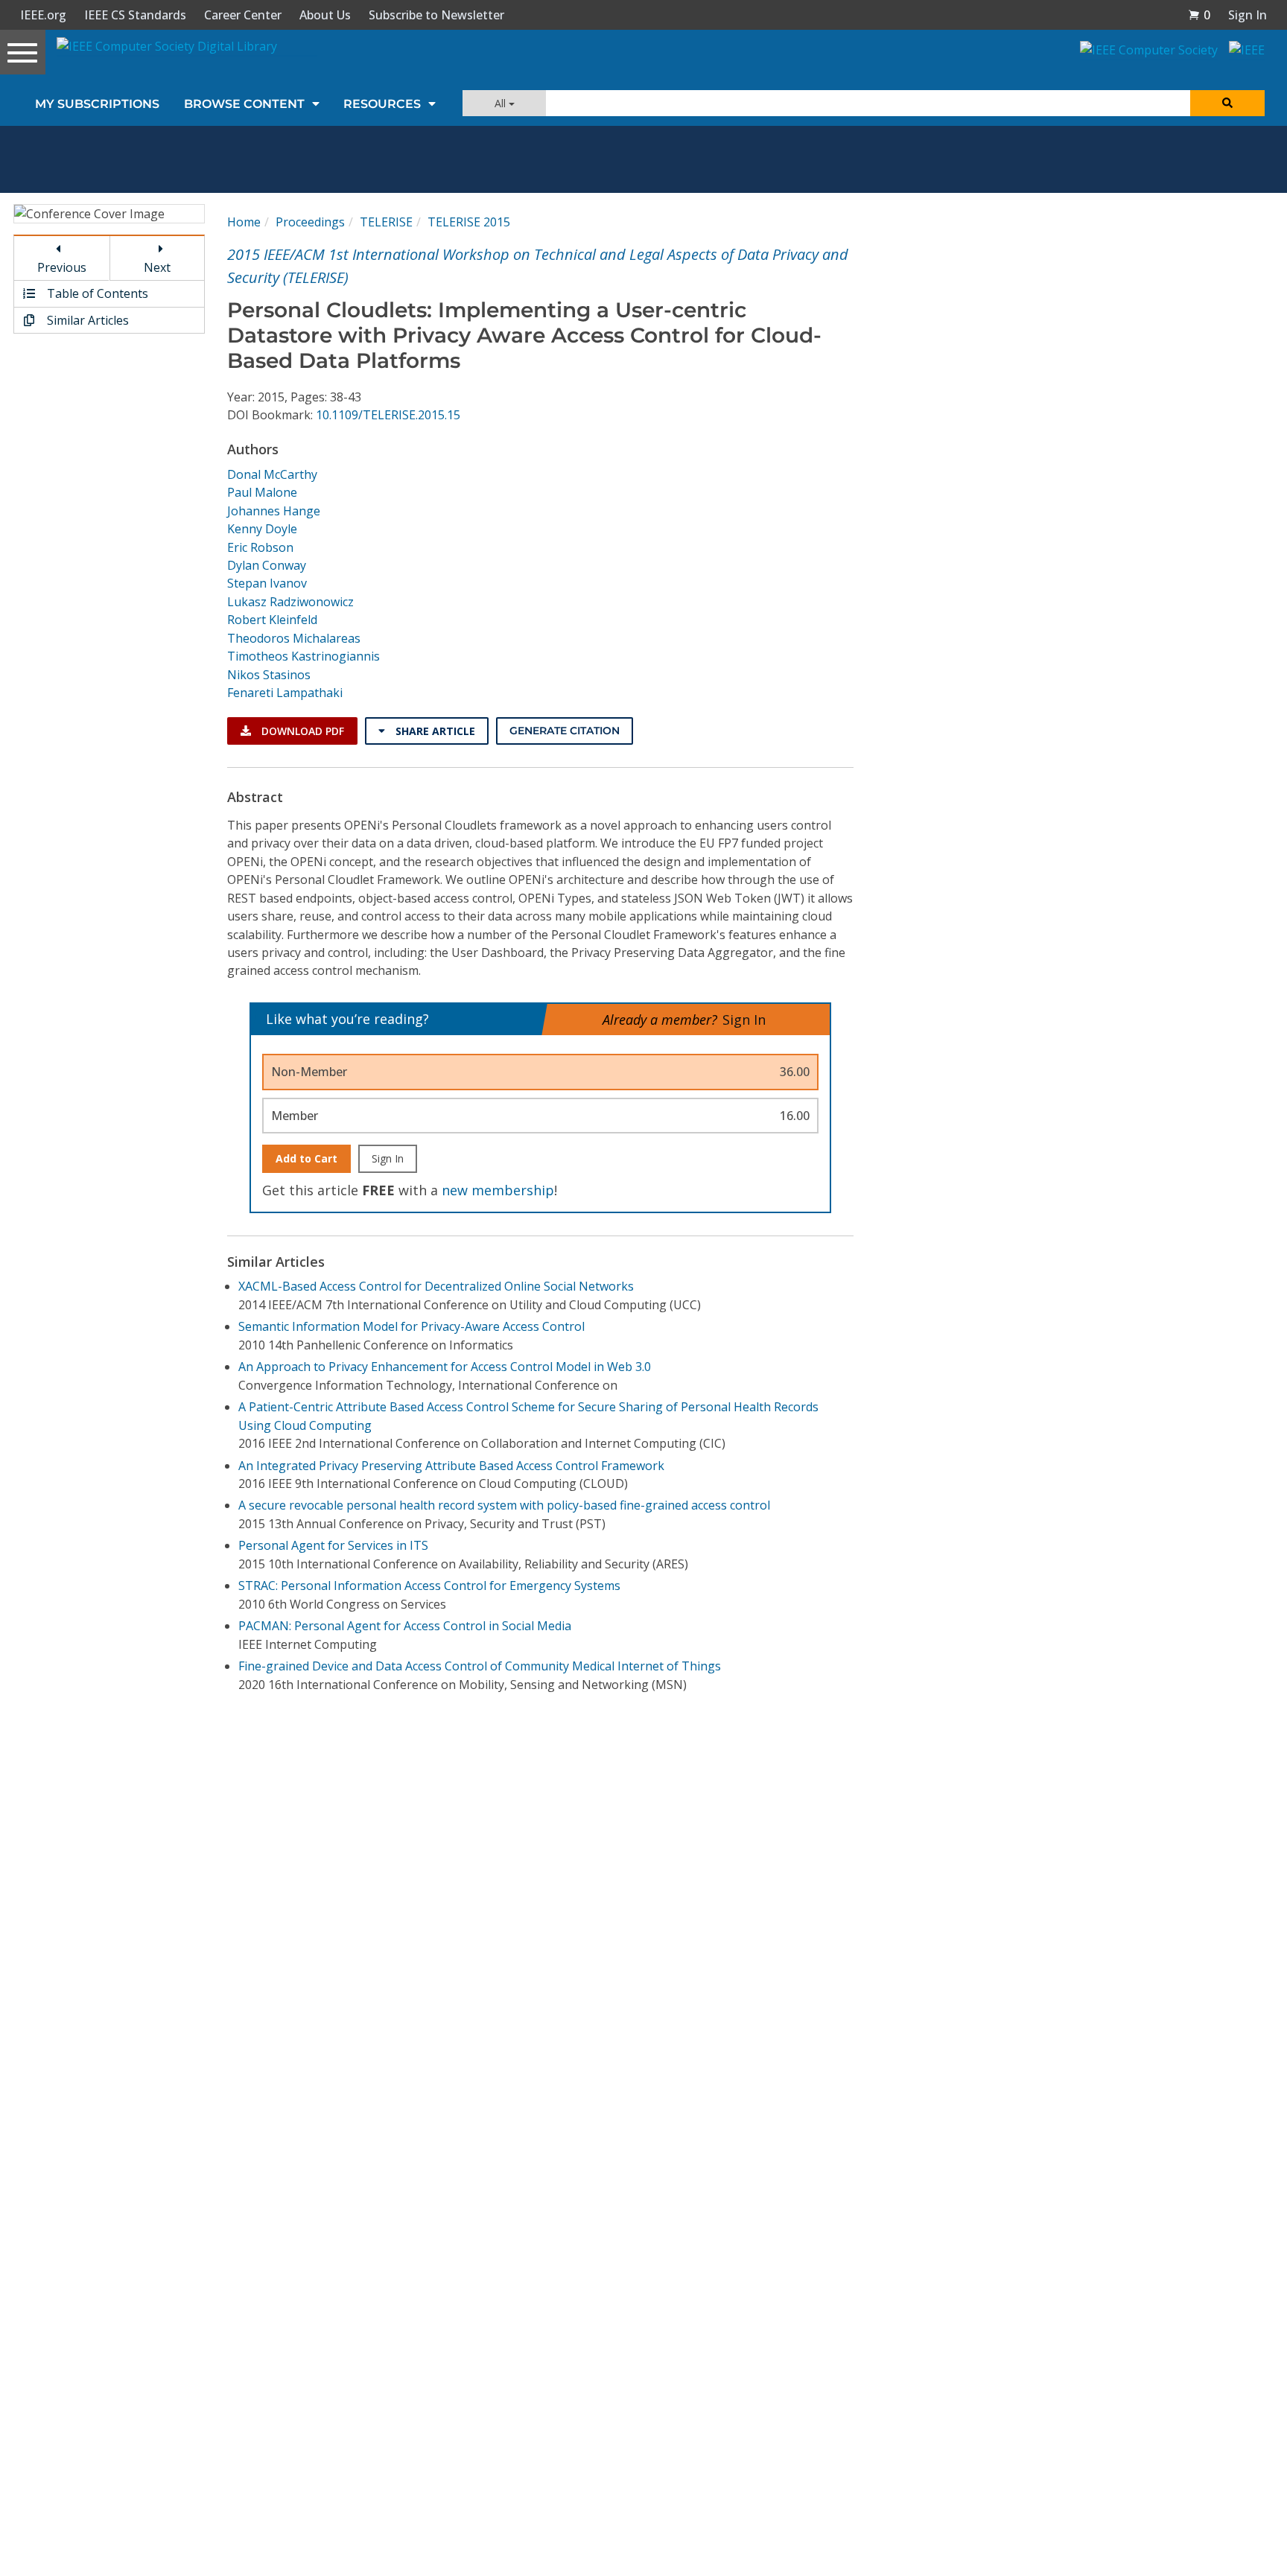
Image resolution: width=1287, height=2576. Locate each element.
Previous (62, 267)
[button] (1199, 15)
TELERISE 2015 (469, 222)
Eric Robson (260, 547)
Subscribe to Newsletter (436, 15)
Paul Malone (262, 492)
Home (244, 222)
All (502, 103)
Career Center (243, 15)
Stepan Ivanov (267, 583)
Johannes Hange (274, 511)
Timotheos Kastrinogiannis (304, 656)
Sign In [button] (1248, 15)
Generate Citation (565, 731)
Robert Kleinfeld (272, 620)
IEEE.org (43, 15)
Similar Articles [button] (86, 320)
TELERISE (386, 222)
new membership (498, 1190)
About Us (325, 15)
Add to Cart (306, 1158)
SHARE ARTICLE (434, 731)
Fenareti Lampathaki (285, 693)
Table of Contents (96, 293)
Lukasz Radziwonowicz (290, 602)
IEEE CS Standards (135, 15)
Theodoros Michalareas (294, 638)
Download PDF (301, 731)
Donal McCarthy (272, 474)
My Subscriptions (97, 104)
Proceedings (310, 222)
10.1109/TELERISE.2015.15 (388, 415)
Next (157, 267)
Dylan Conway (267, 565)
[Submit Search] (1227, 103)
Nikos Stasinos (269, 675)
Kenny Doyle (262, 529)
